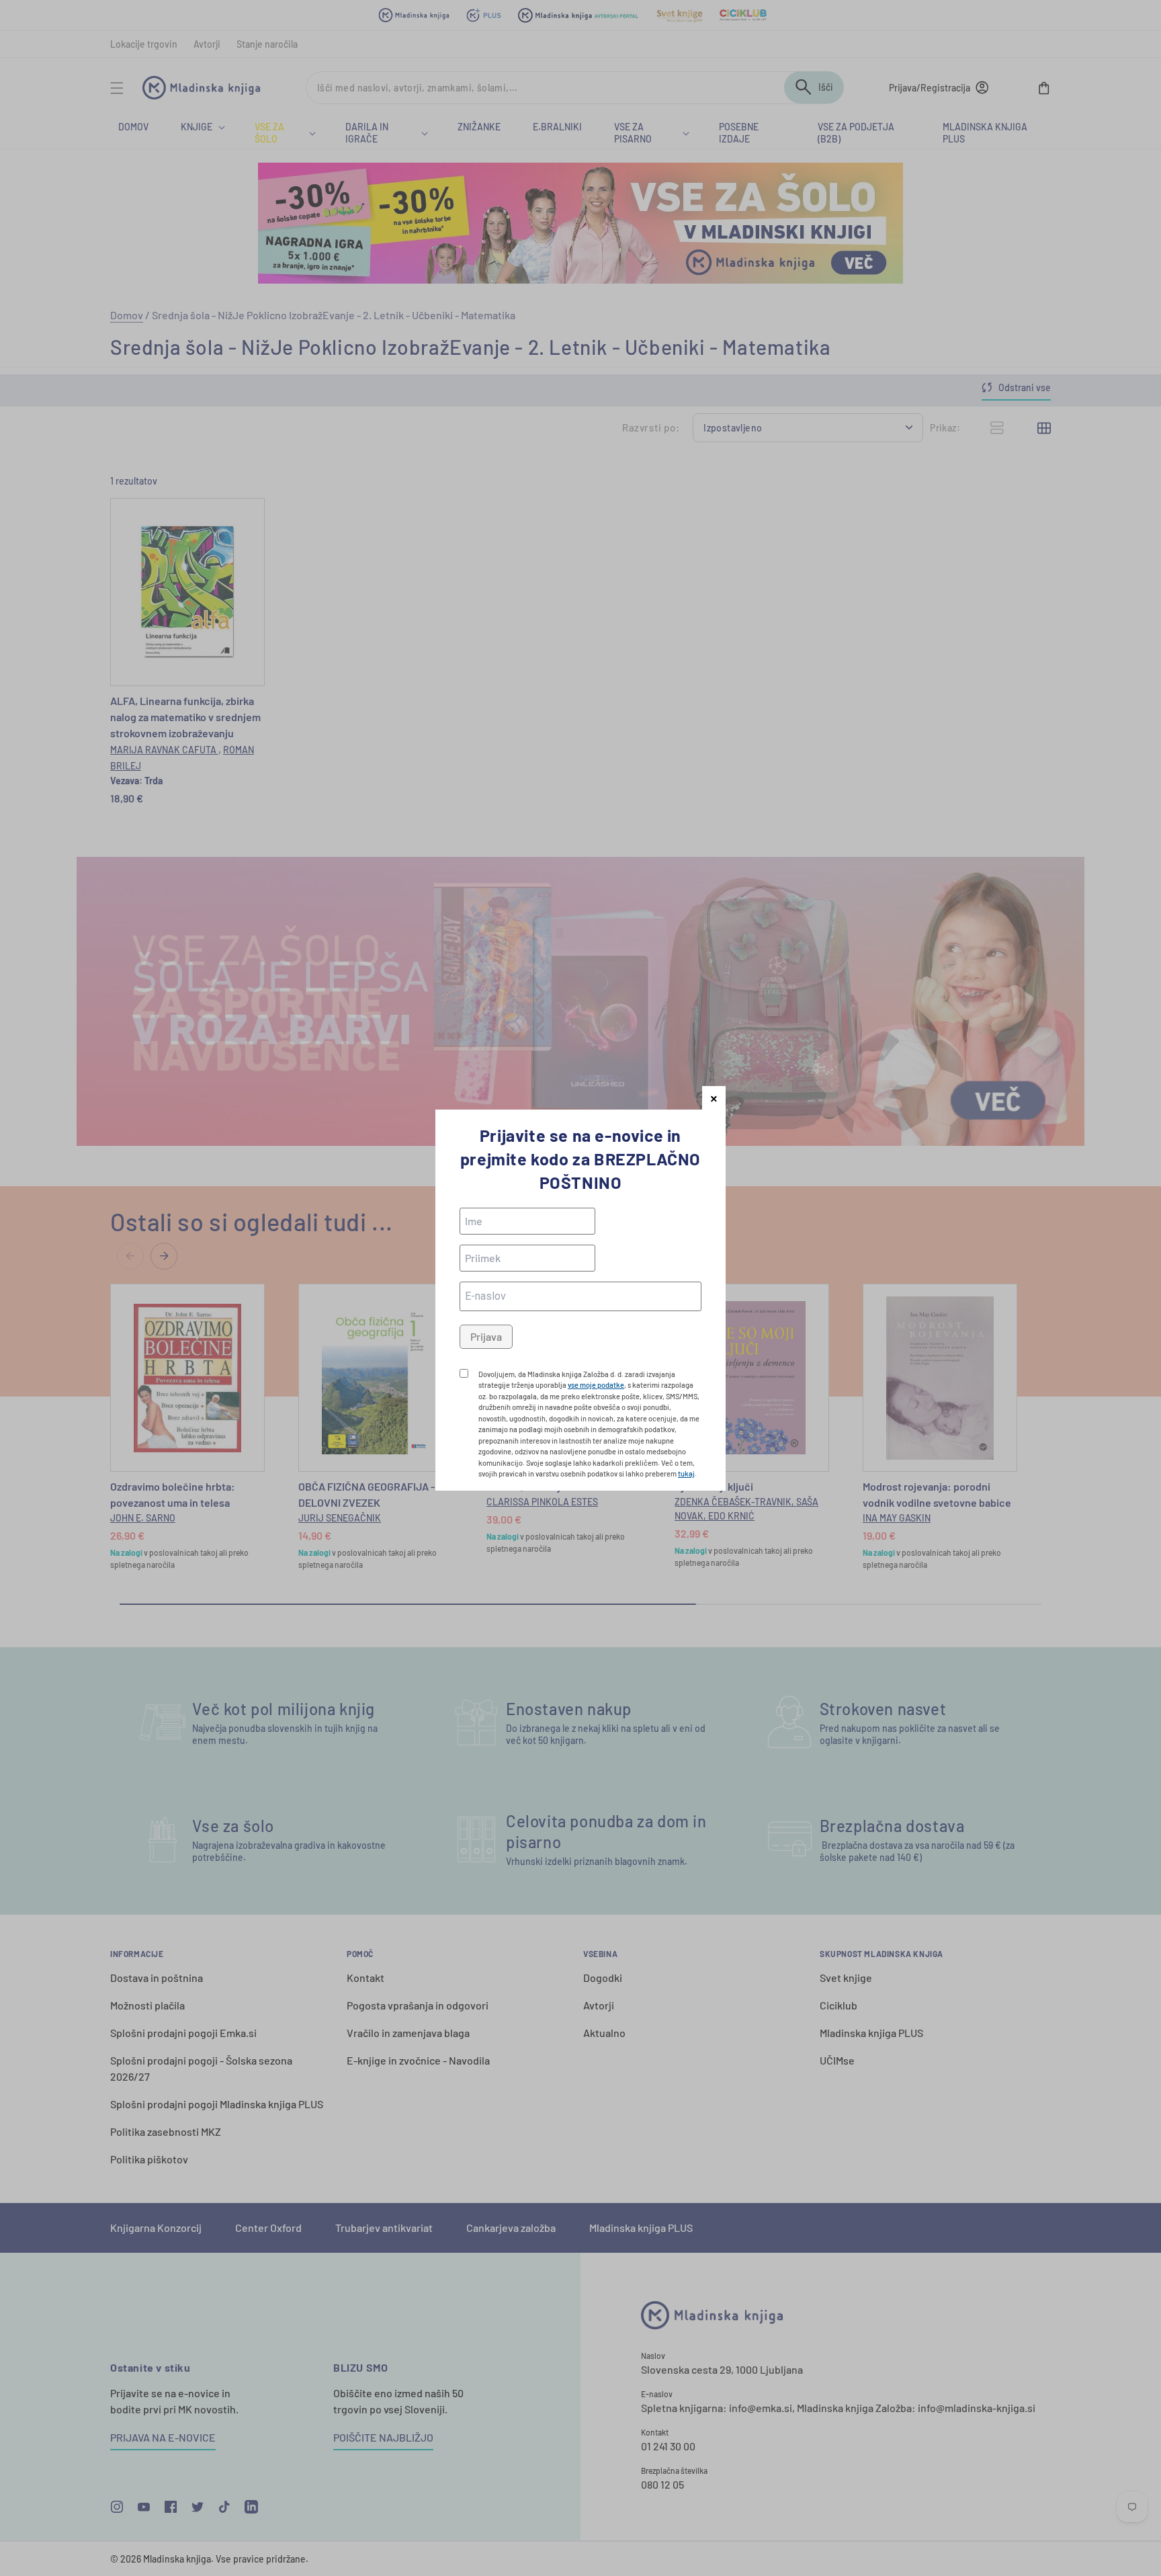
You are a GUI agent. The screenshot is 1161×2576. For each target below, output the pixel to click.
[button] (714, 1098)
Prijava (486, 1336)
